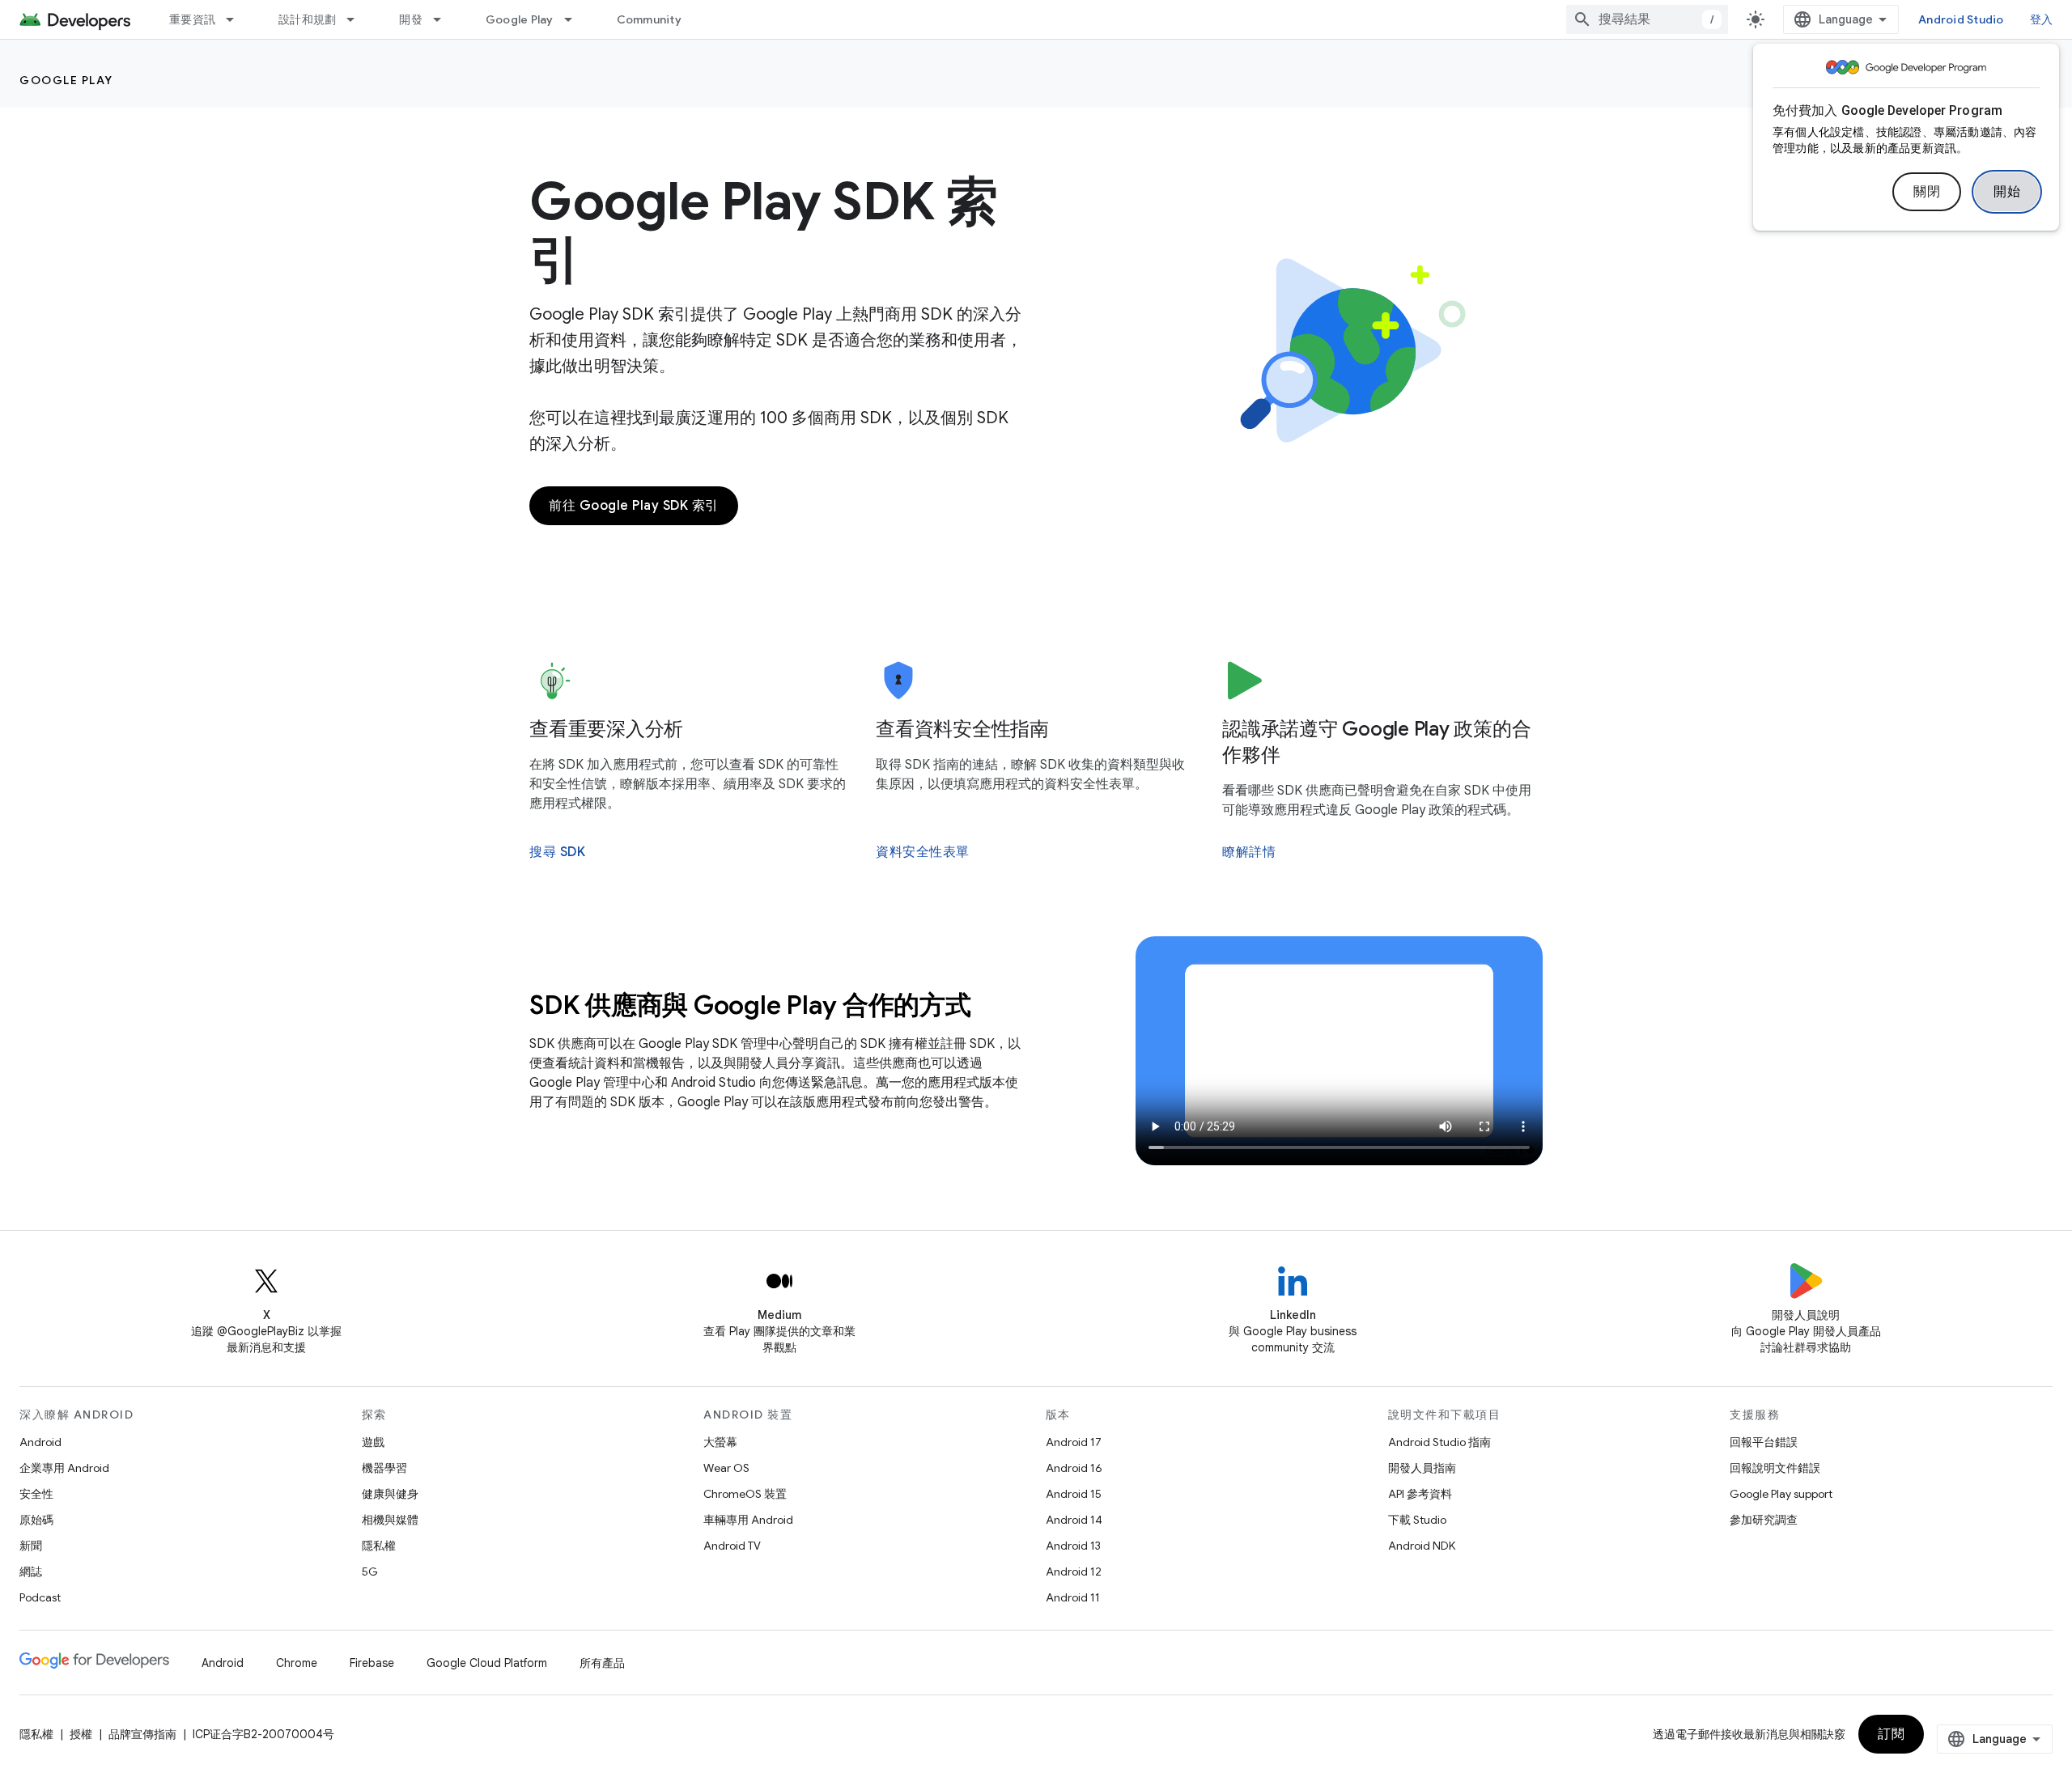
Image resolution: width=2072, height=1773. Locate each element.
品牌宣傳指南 (142, 1734)
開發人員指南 (1422, 1468)
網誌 (31, 1572)
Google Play (520, 19)
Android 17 (1074, 1442)
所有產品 (602, 1663)
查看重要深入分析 (606, 729)
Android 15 (1074, 1494)
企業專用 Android (64, 1468)
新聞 (31, 1546)
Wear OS (726, 1468)
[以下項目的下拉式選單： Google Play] (575, 19)
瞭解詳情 (1249, 852)
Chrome (297, 1663)
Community (649, 19)
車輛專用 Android (748, 1520)
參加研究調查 (1764, 1520)
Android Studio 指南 (1439, 1442)
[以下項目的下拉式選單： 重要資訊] (237, 19)
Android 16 (1074, 1468)
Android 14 (1074, 1520)
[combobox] (1647, 19)
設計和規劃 (307, 19)
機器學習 (384, 1468)
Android (40, 1442)
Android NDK (1422, 1546)
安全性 (36, 1494)
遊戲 (373, 1442)
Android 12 (1074, 1572)
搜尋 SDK (557, 852)
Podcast (40, 1597)
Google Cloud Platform (487, 1663)
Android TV (732, 1546)
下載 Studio (1417, 1520)
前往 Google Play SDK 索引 (634, 506)
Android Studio (1961, 19)
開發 (411, 19)
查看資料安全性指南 (962, 729)
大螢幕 (720, 1442)
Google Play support (1781, 1494)
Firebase (372, 1663)
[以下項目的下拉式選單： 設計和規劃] (358, 19)
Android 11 (1073, 1597)
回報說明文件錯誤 (1775, 1468)
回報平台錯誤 (1764, 1442)
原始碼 (36, 1520)
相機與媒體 (390, 1520)
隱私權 (379, 1546)
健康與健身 (390, 1494)
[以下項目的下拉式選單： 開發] (444, 19)
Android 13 (1073, 1546)
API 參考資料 (1420, 1494)
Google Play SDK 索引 (764, 231)
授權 (81, 1734)
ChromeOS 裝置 (745, 1494)
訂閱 (1891, 1734)
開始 (2007, 192)
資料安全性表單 (923, 852)
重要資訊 (192, 19)
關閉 (1927, 192)
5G (370, 1572)
